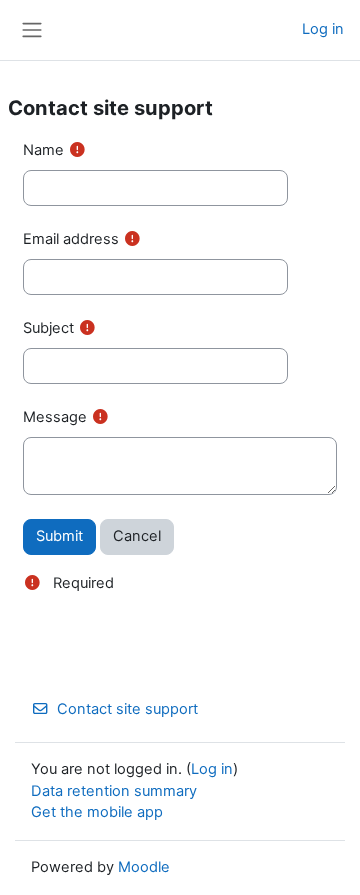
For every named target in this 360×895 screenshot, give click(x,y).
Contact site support (127, 709)
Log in (323, 29)
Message (55, 417)
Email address (71, 239)
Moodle (144, 867)
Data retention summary (114, 791)
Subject (48, 328)
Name (43, 150)
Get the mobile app (97, 812)
